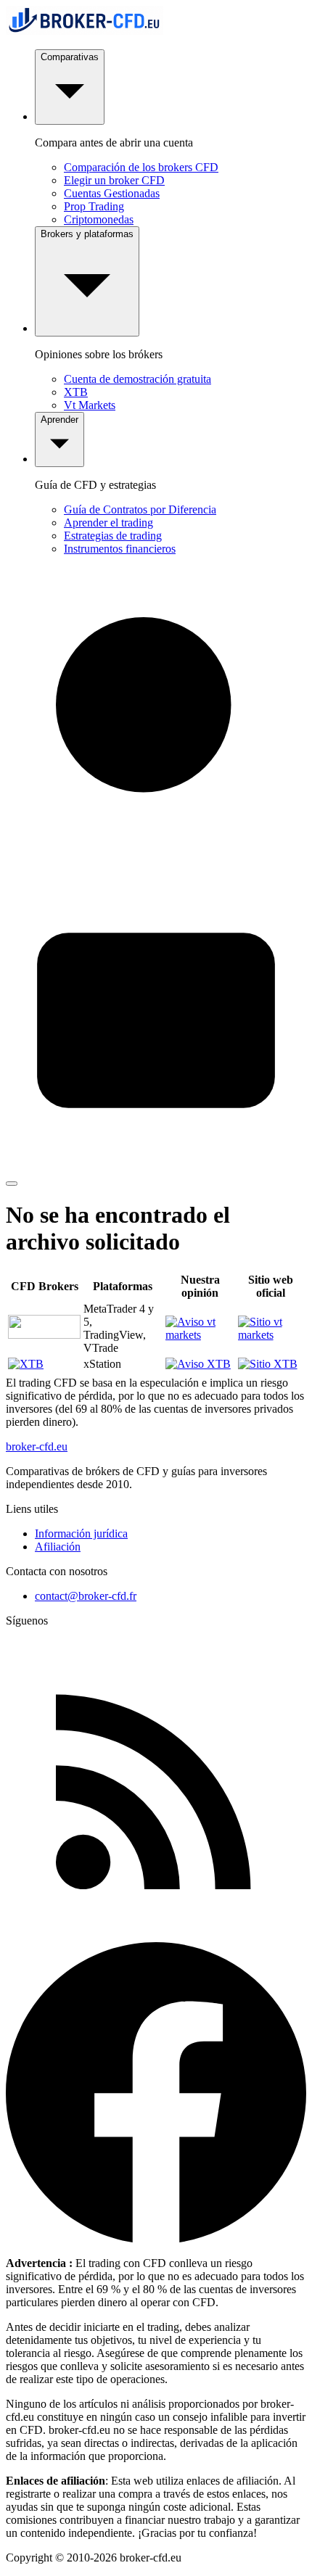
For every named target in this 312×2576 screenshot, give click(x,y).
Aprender (59, 420)
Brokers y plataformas (87, 234)
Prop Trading (94, 206)
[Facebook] (156, 2238)
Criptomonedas (99, 219)
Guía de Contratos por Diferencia (140, 509)
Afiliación (58, 1547)
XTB (76, 392)
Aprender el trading (108, 523)
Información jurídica (81, 1533)
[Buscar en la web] (156, 863)
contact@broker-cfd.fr (86, 1596)
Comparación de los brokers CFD (141, 167)
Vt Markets (90, 405)
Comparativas (70, 57)
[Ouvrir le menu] (12, 1184)
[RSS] (156, 1935)
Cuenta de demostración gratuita (137, 379)
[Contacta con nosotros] (156, 1167)
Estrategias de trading (113, 536)
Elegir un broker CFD (114, 180)
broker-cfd (37, 1446)
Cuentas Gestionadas (112, 193)
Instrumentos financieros (120, 549)
